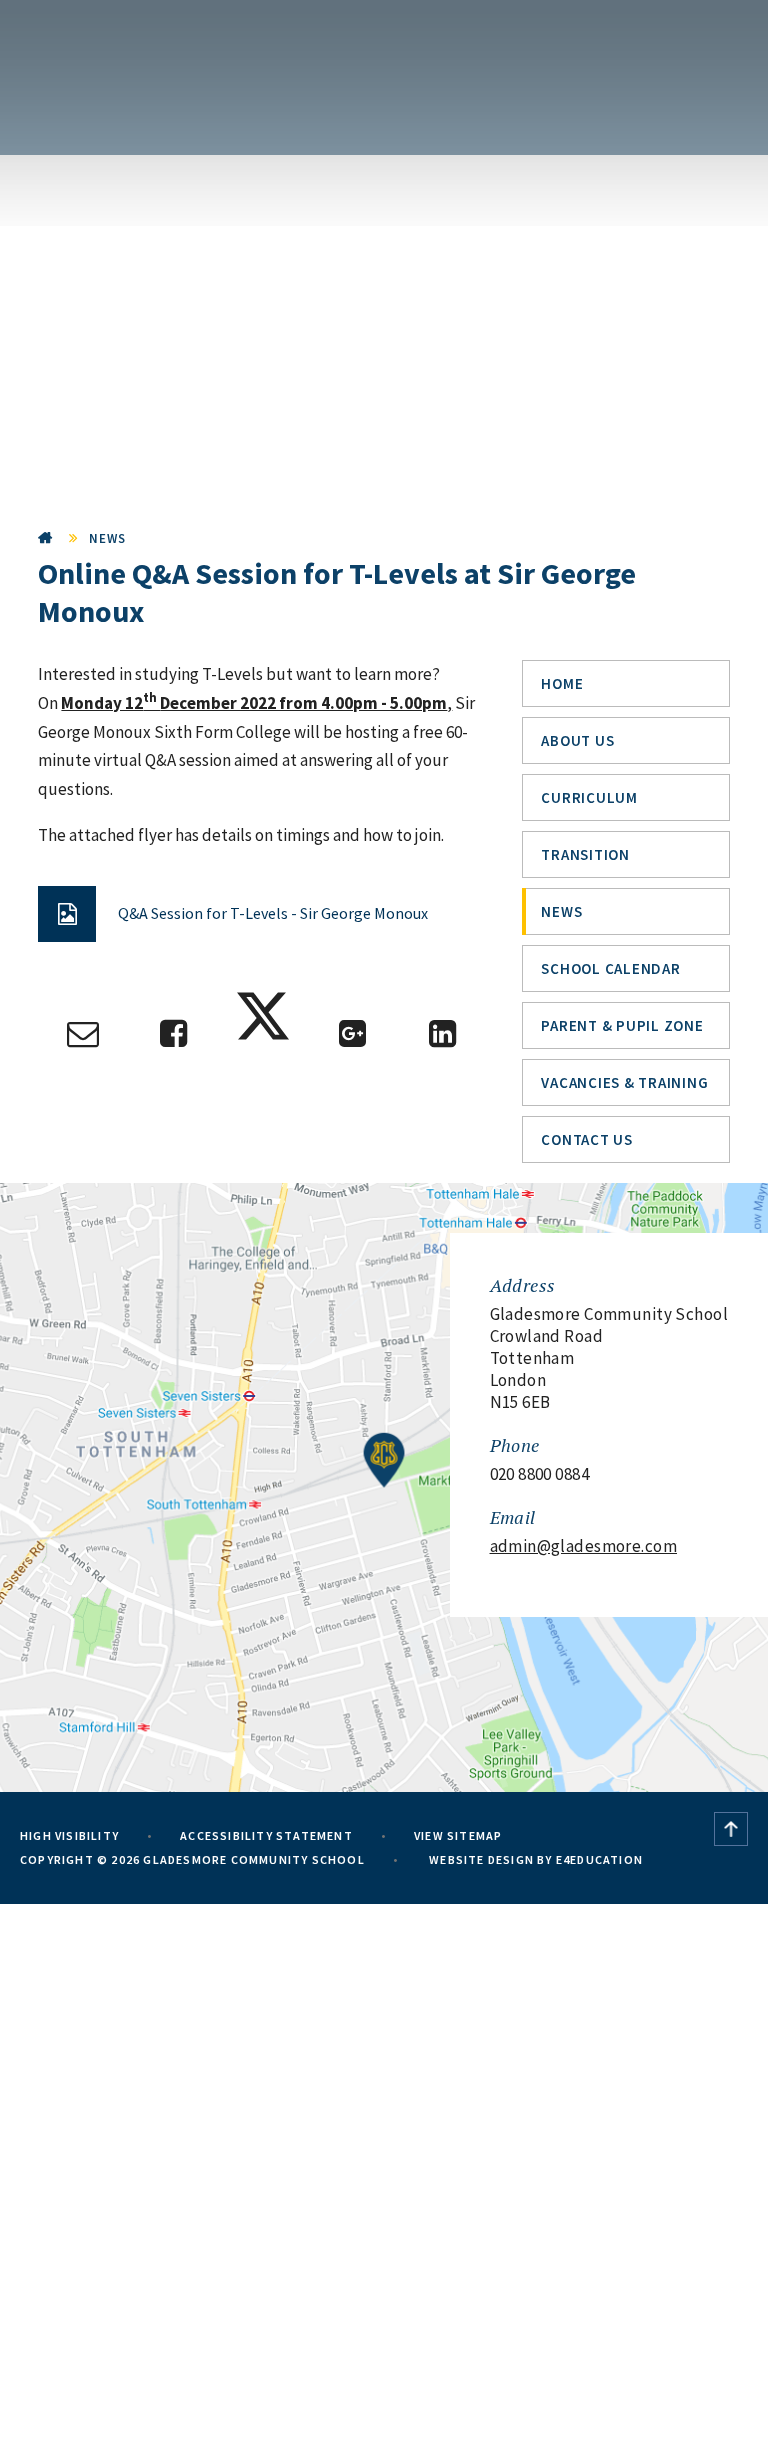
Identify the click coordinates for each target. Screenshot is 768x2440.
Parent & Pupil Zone (622, 1025)
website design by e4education (534, 1859)
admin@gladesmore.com (584, 1546)
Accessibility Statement (266, 1835)
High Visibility (69, 1835)
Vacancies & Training (624, 1082)
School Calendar (610, 968)
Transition (585, 854)
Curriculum (589, 797)
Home (46, 538)
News (108, 538)
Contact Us (587, 1139)
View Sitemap (458, 1835)
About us (577, 740)
